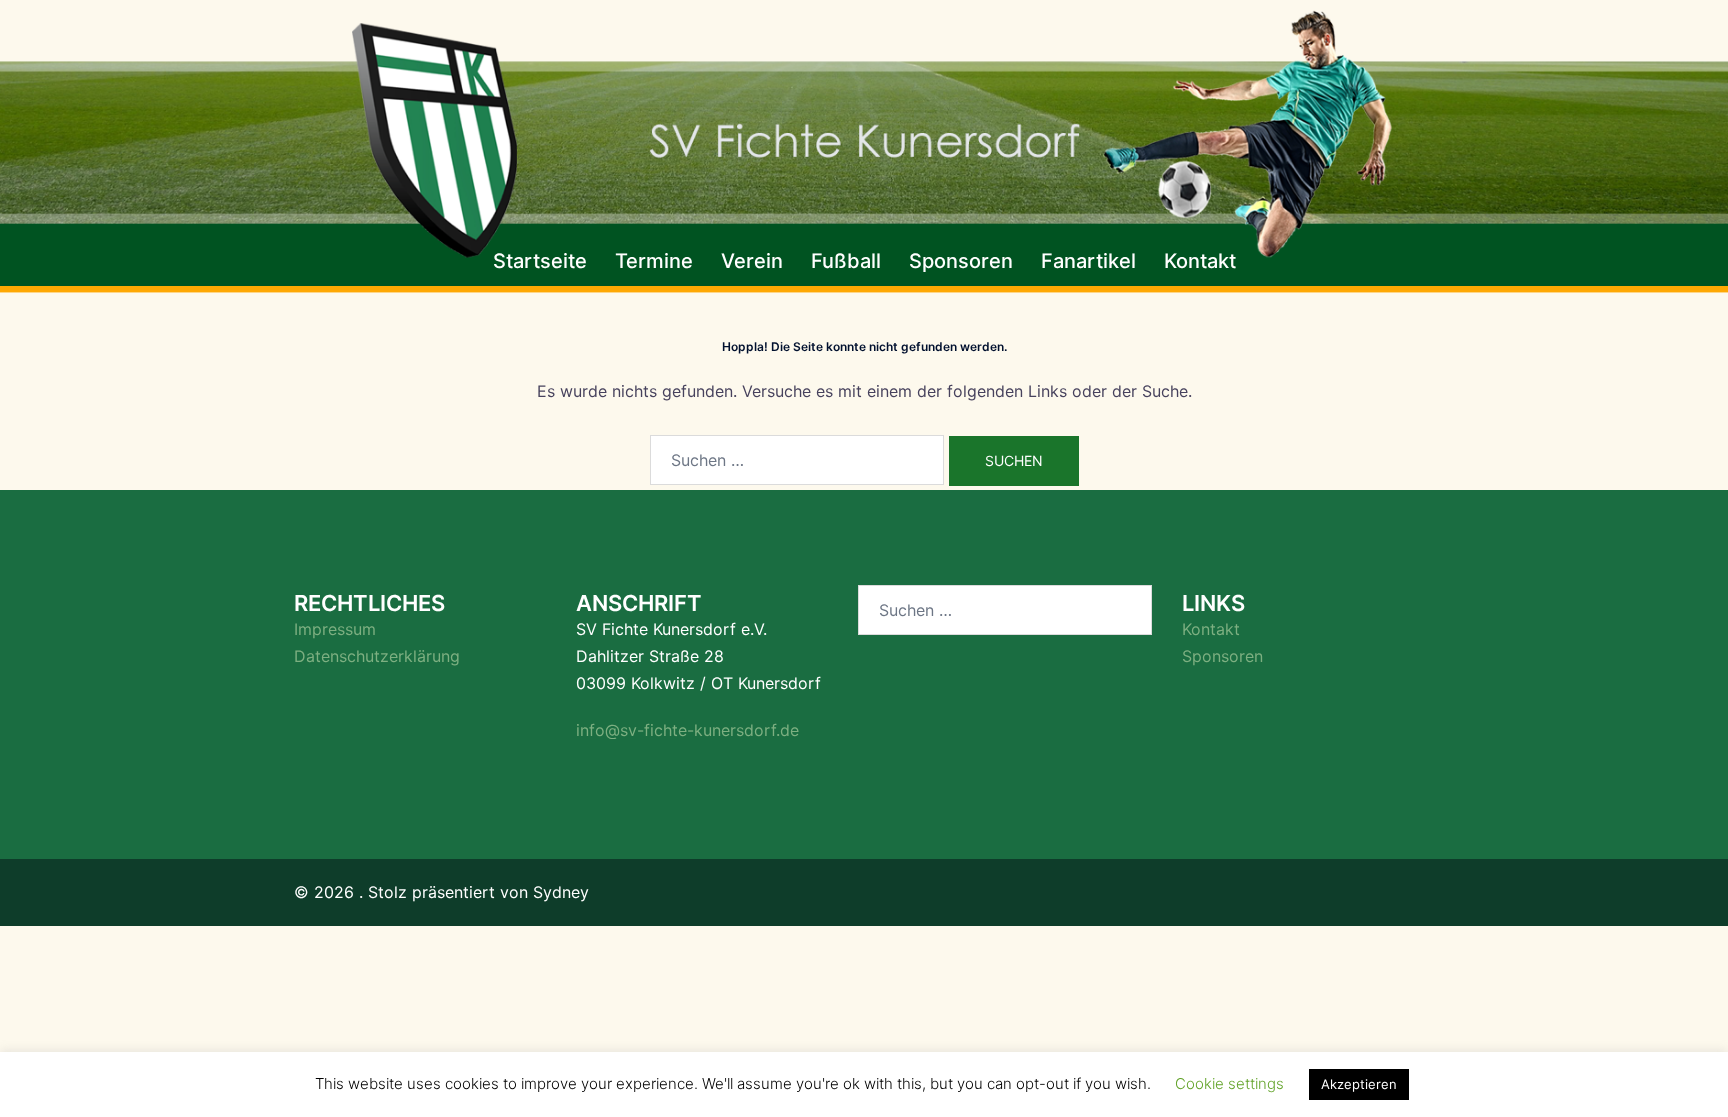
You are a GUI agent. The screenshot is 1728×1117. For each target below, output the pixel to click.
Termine (654, 261)
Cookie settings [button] (1229, 1083)
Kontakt (1200, 261)
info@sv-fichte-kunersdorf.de (687, 730)
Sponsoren (961, 261)
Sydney (561, 892)
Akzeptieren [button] (1359, 1084)
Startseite (540, 261)
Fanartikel (1088, 261)
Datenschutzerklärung (377, 656)
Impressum (335, 629)
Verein (752, 261)
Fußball (846, 261)
